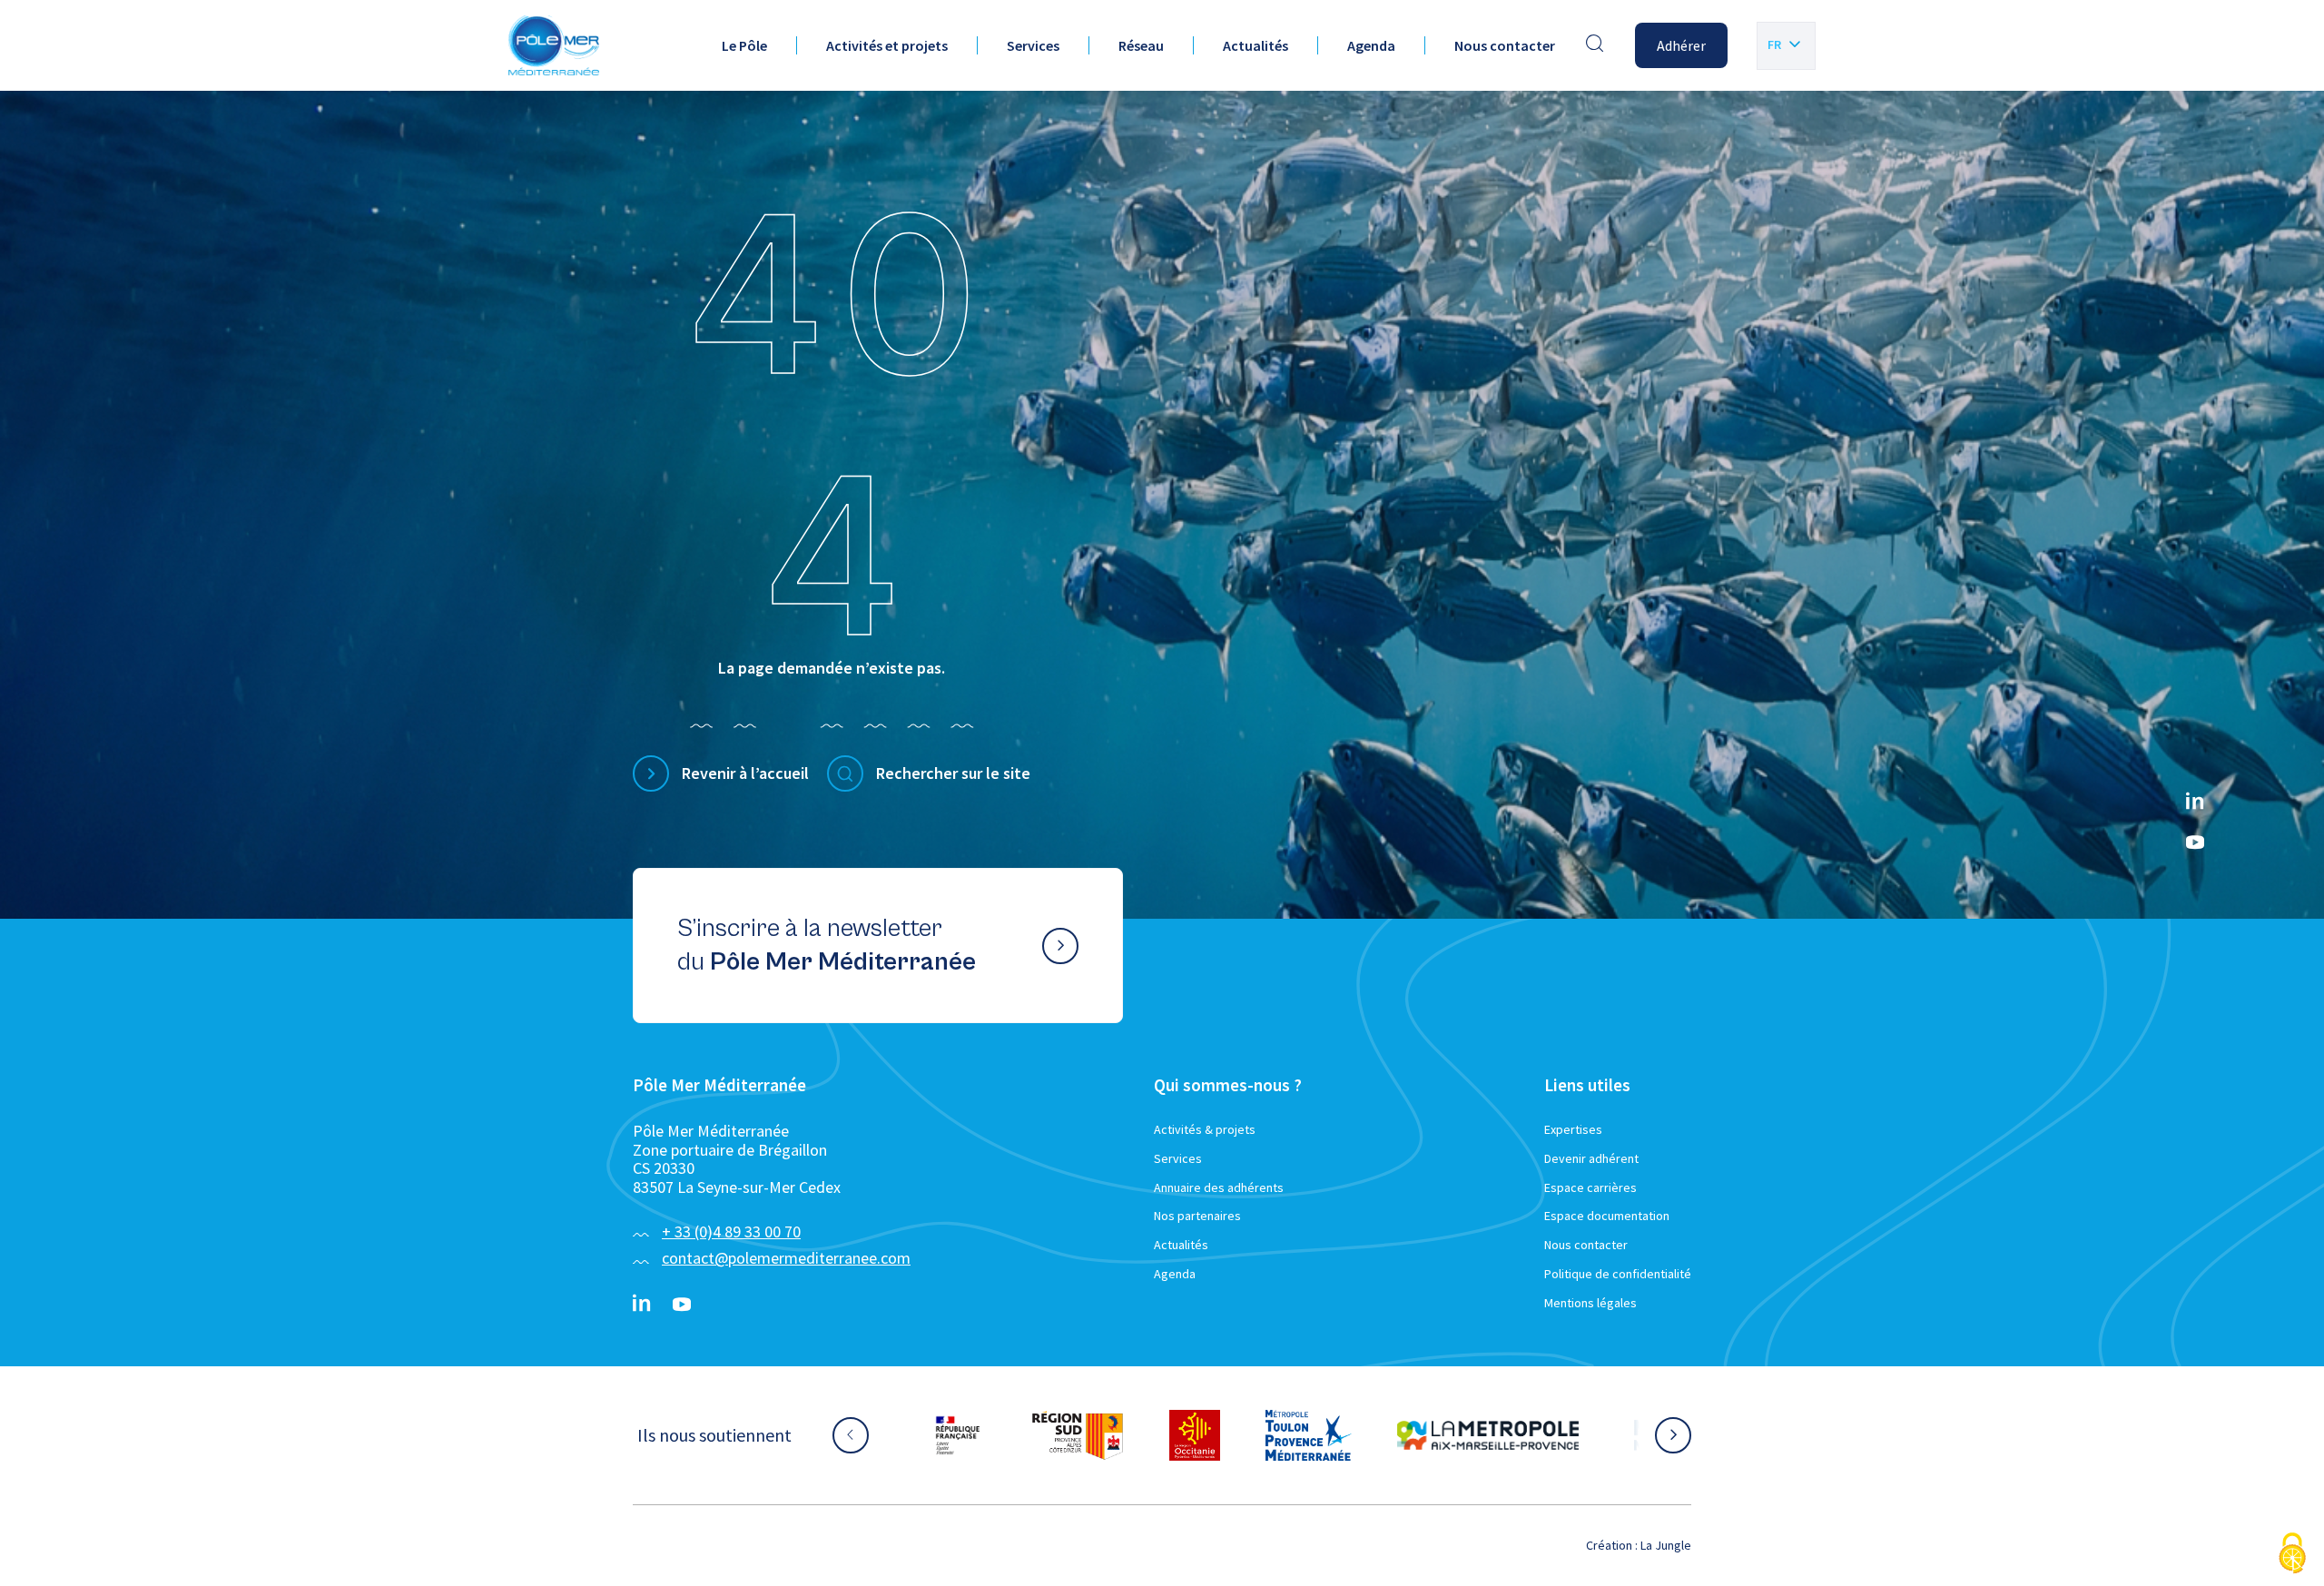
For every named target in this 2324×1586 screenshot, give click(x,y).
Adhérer (1681, 45)
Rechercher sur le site (953, 773)
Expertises (1573, 1129)
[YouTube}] (2195, 842)
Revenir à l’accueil (745, 773)
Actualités (1256, 45)
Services (1033, 45)
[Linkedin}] (2195, 803)
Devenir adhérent (1591, 1158)
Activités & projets (1205, 1129)
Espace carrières (1590, 1187)
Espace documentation (1607, 1216)
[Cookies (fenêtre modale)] (2292, 1555)
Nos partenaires (1197, 1216)
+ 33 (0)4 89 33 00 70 (731, 1231)
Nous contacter (1505, 45)
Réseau (1141, 45)
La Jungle (1666, 1545)
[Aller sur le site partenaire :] (976, 1435)
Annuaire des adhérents (1219, 1187)
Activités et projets (887, 45)
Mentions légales (1590, 1303)
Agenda (1371, 45)
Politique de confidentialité (1618, 1274)
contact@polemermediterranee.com (786, 1258)
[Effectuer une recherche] (1595, 45)
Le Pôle (744, 45)
